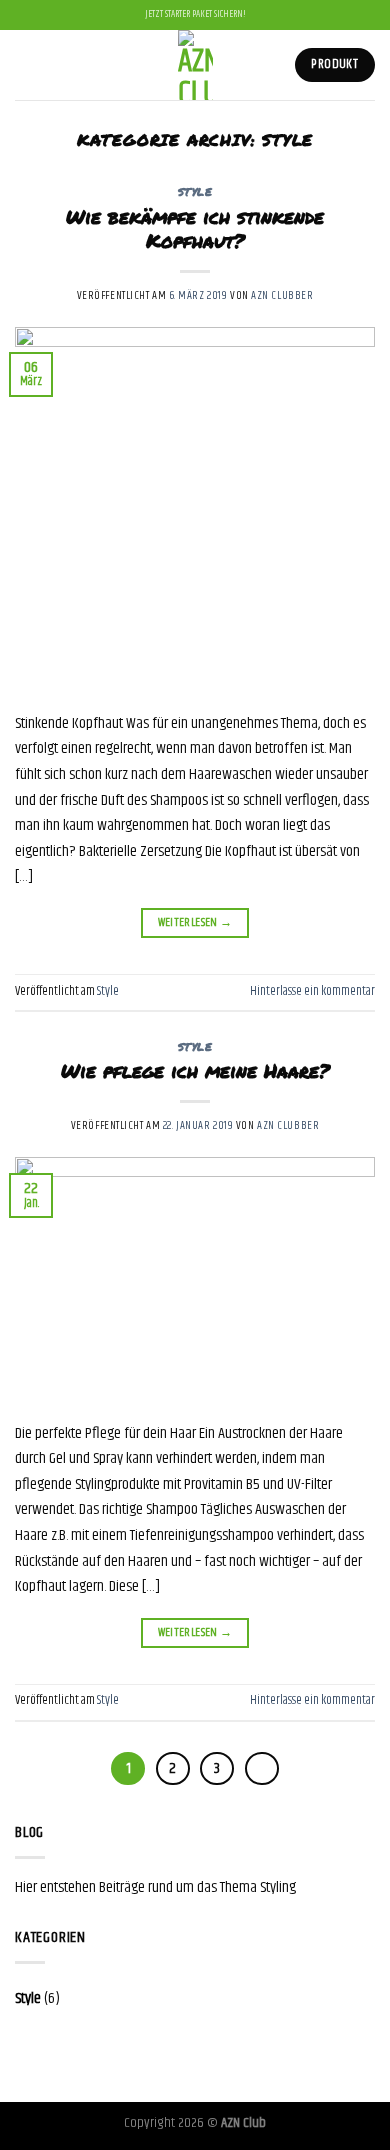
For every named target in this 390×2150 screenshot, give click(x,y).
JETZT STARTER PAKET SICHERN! (195, 14)
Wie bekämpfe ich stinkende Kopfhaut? (195, 229)
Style (195, 192)
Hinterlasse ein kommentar (312, 991)
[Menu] (27, 64)
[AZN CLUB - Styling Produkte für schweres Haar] (195, 65)
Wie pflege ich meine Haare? (195, 1070)
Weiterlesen (195, 922)
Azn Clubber (282, 295)
